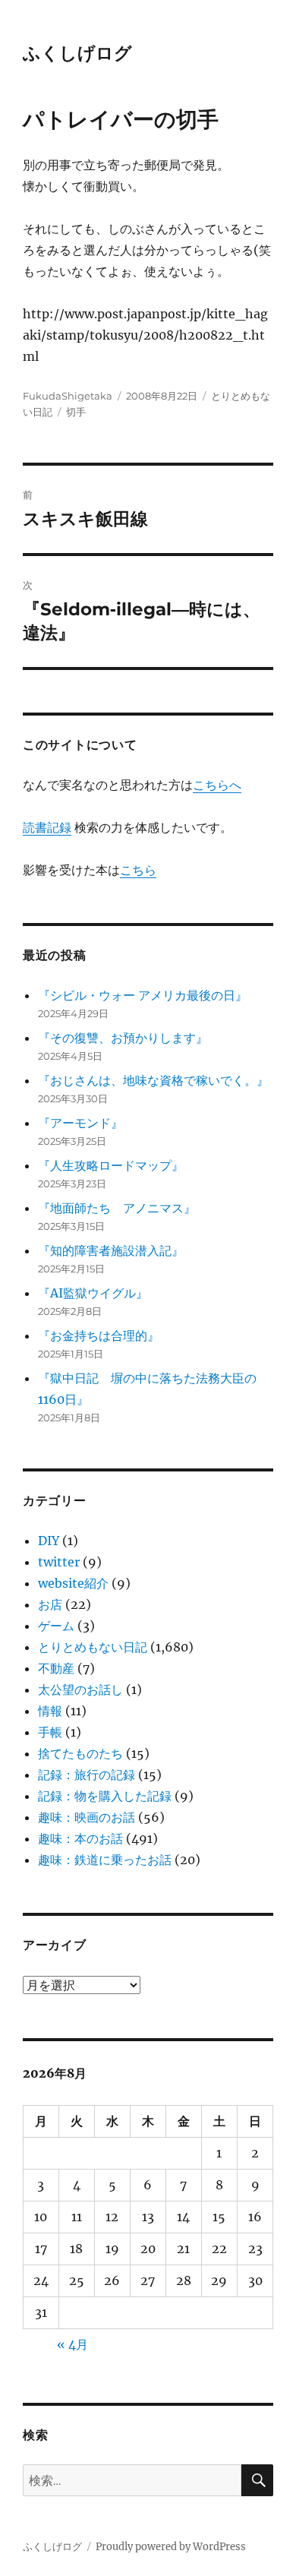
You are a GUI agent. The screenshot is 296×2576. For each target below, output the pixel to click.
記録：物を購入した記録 (105, 1796)
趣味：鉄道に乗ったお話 (105, 1860)
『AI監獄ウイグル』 (93, 1293)
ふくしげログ (77, 53)
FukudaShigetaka (68, 396)
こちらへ (217, 785)
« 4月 (72, 2344)
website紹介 (73, 1583)
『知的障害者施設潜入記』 (111, 1250)
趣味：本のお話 (80, 1838)
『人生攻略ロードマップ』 (111, 1165)
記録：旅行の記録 (87, 1775)
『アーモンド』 (80, 1123)
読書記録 (47, 827)
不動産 (56, 1668)
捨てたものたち (80, 1753)
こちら (138, 870)
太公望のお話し (80, 1689)
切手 (76, 412)
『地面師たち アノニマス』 (117, 1208)
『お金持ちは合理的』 (99, 1335)
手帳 (50, 1732)
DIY (49, 1541)
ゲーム (56, 1626)
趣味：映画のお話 (87, 1817)
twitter (59, 1562)
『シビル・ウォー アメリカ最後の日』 (143, 995)
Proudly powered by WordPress (171, 2547)
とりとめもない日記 (93, 1647)
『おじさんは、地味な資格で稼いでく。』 (153, 1080)
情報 (50, 1711)
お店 (50, 1604)
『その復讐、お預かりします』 (123, 1038)
